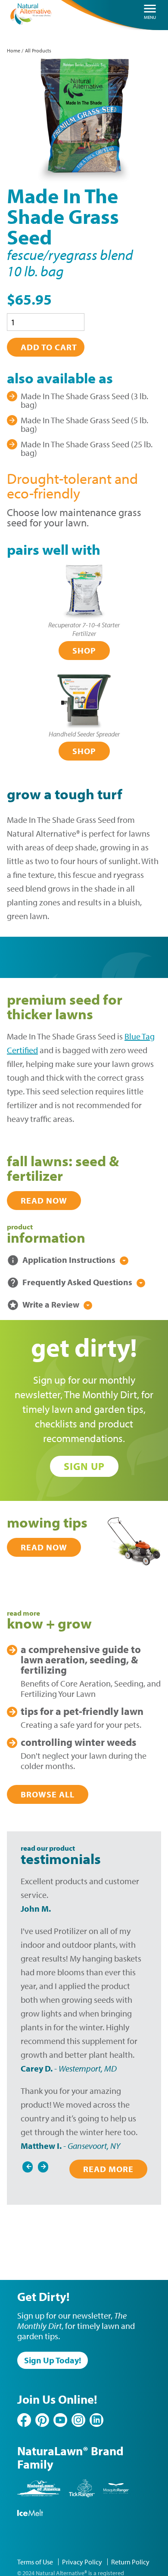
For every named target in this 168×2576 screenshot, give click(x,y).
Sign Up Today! (53, 2360)
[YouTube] (60, 2420)
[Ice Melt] (30, 2520)
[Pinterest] (42, 2420)
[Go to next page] (43, 2165)
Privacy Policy (82, 2562)
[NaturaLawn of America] (39, 2495)
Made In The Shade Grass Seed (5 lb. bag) (84, 424)
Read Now (44, 1200)
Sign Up (84, 1466)
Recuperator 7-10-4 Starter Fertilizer (84, 629)
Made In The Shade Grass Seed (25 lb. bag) (87, 448)
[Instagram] (78, 2420)
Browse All (48, 1794)
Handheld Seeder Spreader (84, 734)
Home (14, 50)
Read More (108, 2169)
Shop (84, 650)
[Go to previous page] (28, 2165)
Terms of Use (35, 2562)
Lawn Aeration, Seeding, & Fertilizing (81, 1659)
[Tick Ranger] (82, 2495)
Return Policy (130, 2562)
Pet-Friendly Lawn (82, 1711)
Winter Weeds (78, 1742)
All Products (38, 50)
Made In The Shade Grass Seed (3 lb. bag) (84, 400)
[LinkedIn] (96, 2420)
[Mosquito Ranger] (116, 2495)
